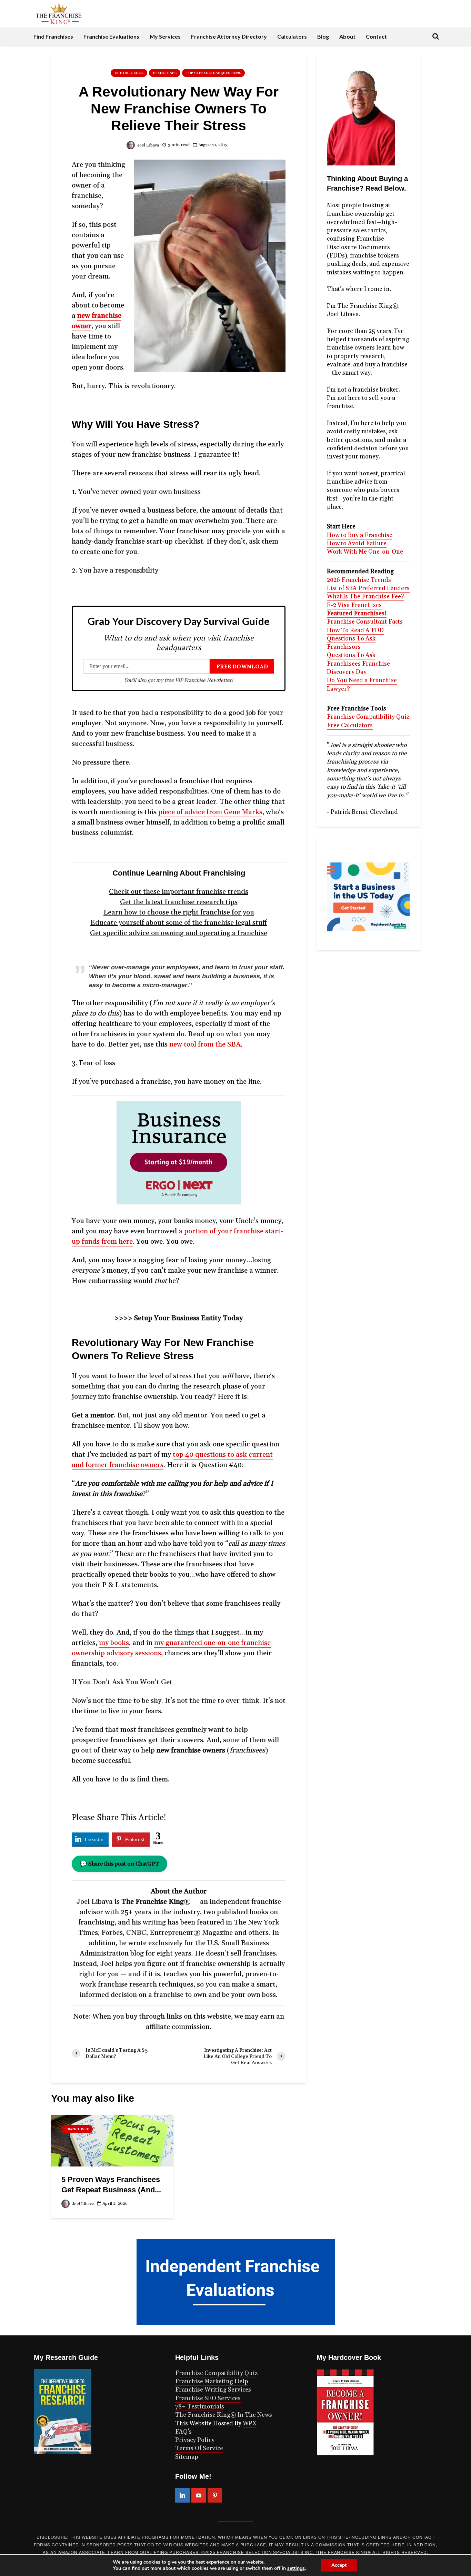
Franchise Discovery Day (358, 668)
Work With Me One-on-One (365, 552)
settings (296, 2568)
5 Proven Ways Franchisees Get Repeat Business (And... (111, 2185)
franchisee (165, 73)
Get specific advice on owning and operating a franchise (179, 933)
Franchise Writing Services (213, 2390)
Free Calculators (350, 726)
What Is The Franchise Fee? (365, 597)
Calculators (292, 36)
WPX (250, 2424)
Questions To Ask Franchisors (351, 643)
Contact (376, 36)
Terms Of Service (199, 2448)
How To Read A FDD (355, 630)
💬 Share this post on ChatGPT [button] (119, 1864)
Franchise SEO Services (208, 2398)
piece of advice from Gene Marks (210, 812)
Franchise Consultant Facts (365, 622)
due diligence (129, 73)
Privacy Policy (195, 2440)
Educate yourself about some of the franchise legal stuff (179, 923)
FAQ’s (183, 2432)
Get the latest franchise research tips (179, 902)
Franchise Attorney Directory (229, 36)
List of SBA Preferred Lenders (368, 588)
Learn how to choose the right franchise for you (179, 912)
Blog (323, 36)
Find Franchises (53, 36)
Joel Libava (148, 145)
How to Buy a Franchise (360, 535)
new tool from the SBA (205, 1044)
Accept (339, 2565)
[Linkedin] (182, 2495)
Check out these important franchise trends (179, 892)
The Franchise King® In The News (224, 2415)
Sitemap (187, 2457)
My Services (165, 36)
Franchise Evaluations (111, 36)
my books (114, 1643)
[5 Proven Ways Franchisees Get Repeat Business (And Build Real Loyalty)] (112, 2140)
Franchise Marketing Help (212, 2382)
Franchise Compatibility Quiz (368, 717)
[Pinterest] (215, 2495)
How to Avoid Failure (357, 544)
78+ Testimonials (200, 2407)
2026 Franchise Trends (359, 580)
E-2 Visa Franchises (354, 605)
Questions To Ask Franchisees (351, 659)
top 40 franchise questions (213, 73)
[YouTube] (199, 2495)
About (347, 36)
